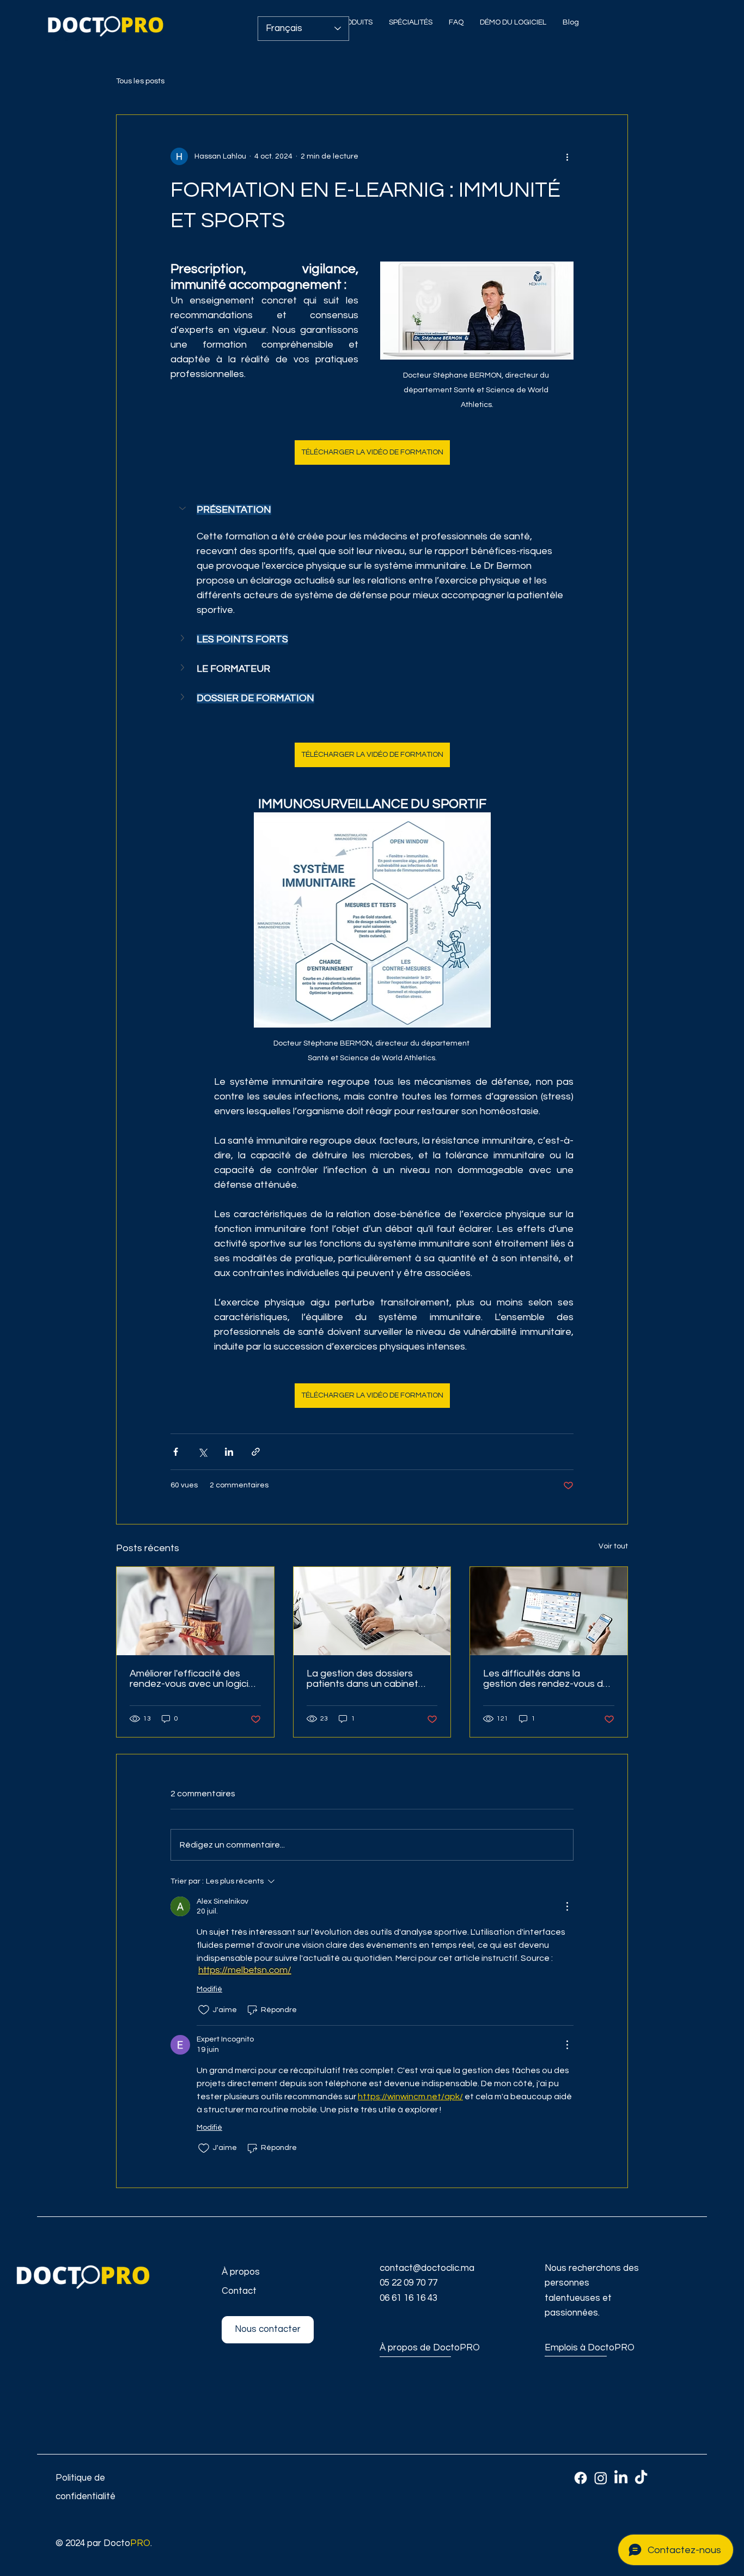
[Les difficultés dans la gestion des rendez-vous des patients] (549, 1611)
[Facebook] (581, 2478)
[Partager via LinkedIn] (229, 1452)
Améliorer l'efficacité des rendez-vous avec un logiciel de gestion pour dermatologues (193, 1679)
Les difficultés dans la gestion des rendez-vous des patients (548, 1679)
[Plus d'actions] (567, 156)
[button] (372, 509)
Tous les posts (140, 81)
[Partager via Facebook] (176, 1452)
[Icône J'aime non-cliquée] (204, 2010)
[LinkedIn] (621, 2478)
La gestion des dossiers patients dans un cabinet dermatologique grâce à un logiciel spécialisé (368, 1679)
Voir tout (613, 1546)
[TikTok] (641, 2478)
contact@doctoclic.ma (427, 2268)
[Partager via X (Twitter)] (202, 1452)
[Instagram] (601, 2478)
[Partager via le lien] (256, 1452)
